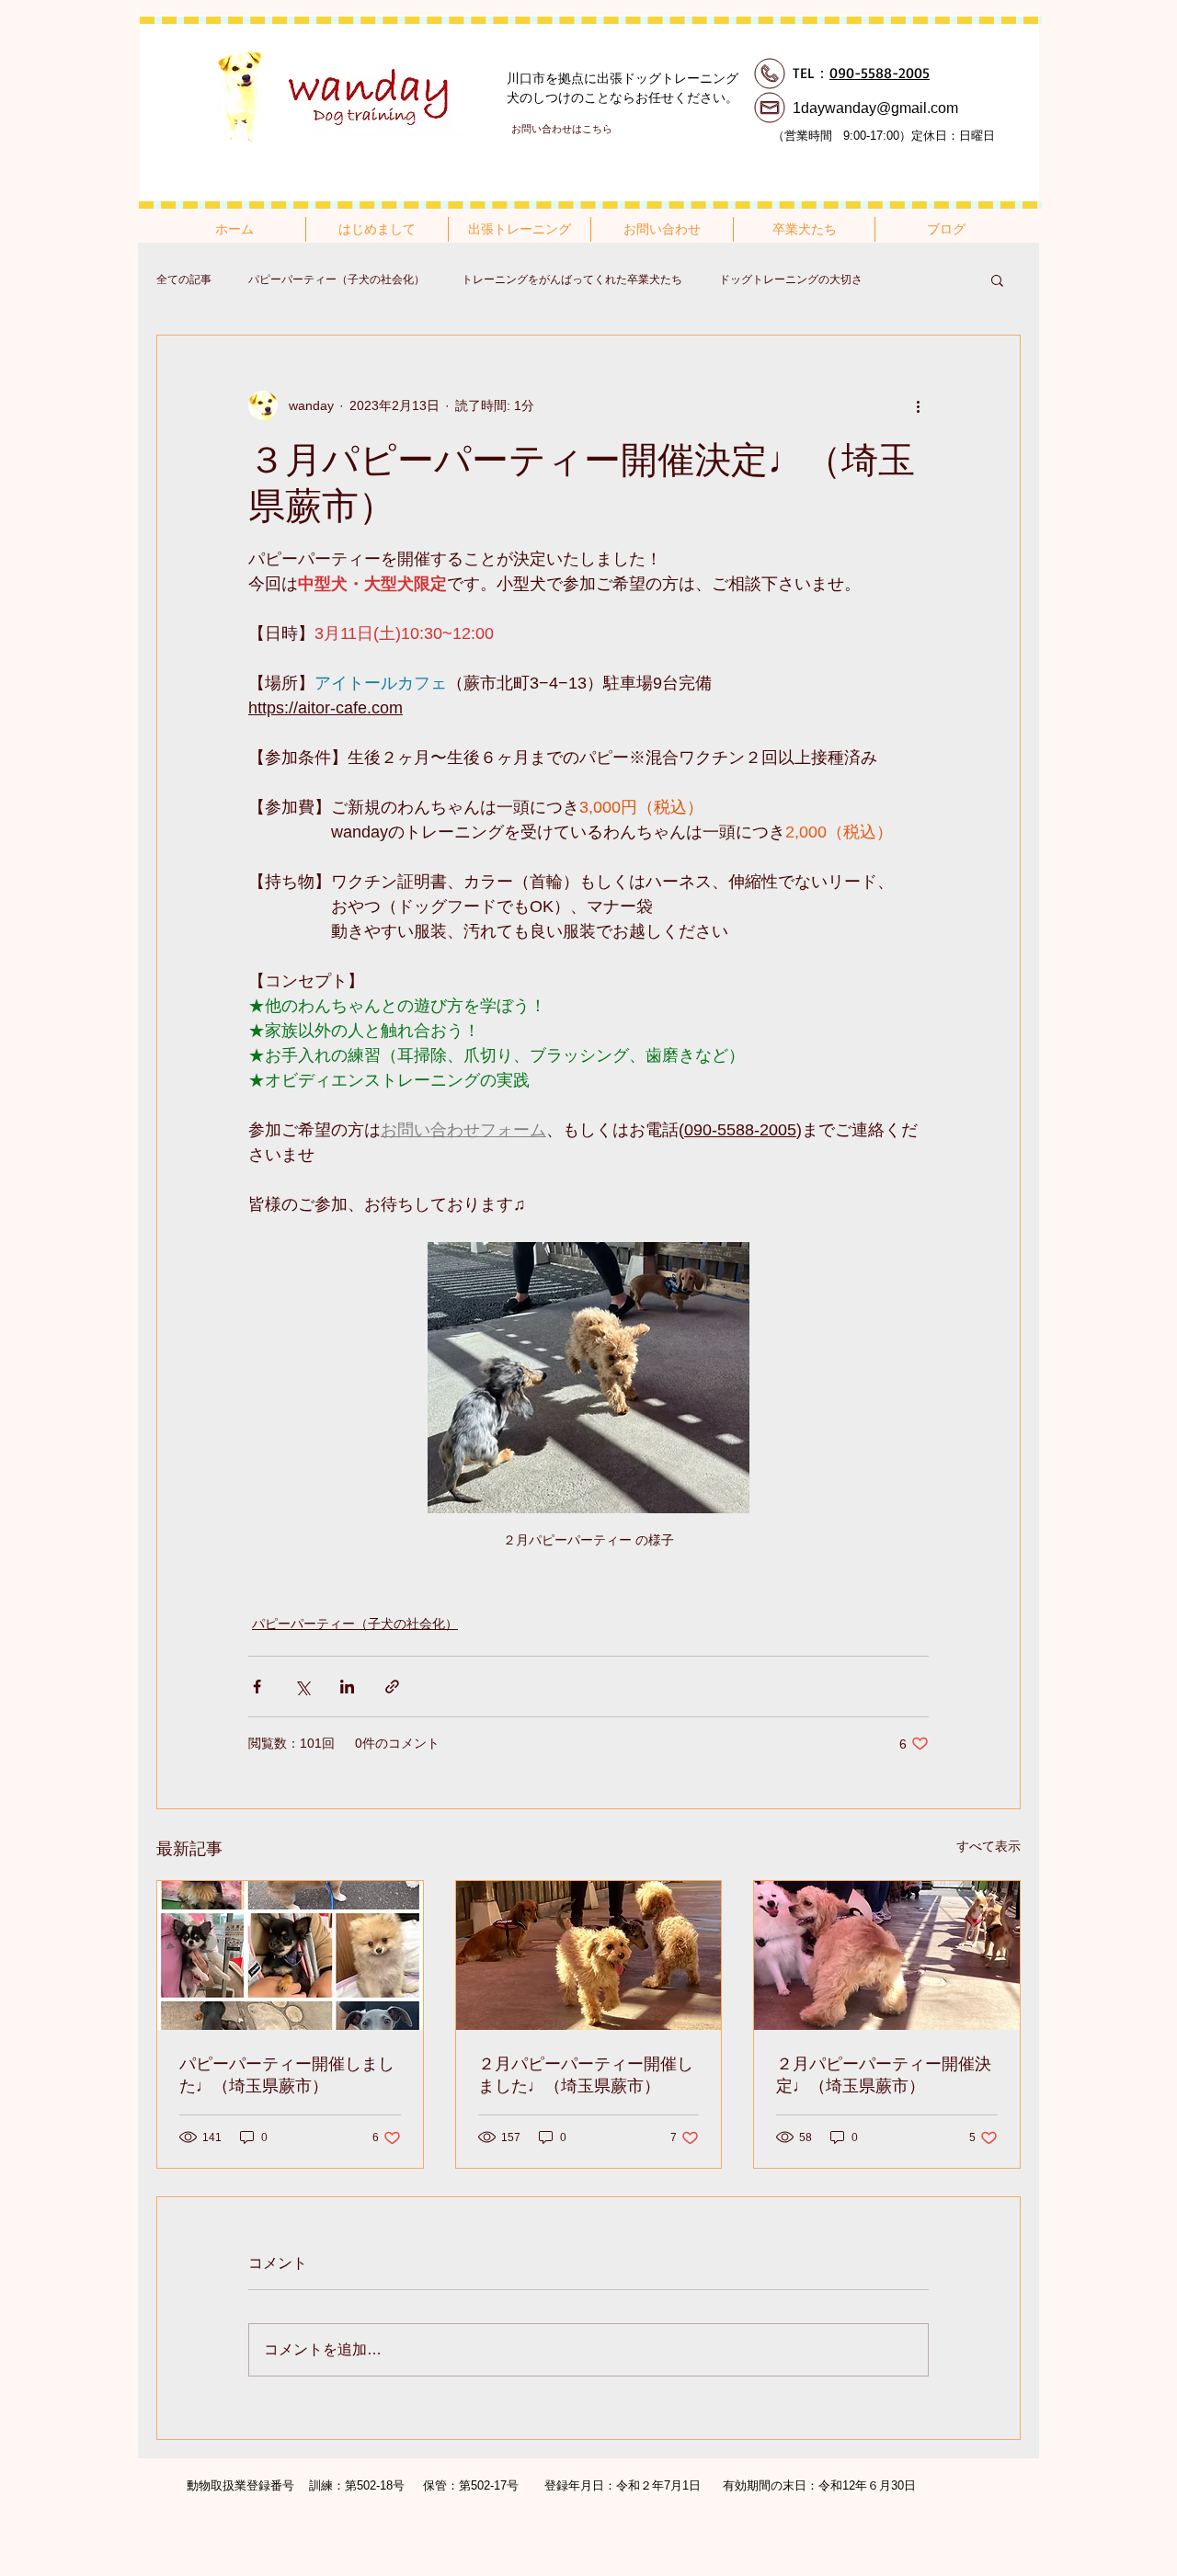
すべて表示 (988, 1846)
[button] (997, 279)
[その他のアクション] (918, 405)
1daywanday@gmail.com (875, 108)
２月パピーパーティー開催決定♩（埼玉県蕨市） (884, 2075)
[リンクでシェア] (392, 1687)
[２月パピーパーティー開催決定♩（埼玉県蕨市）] (887, 1955)
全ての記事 (184, 279)
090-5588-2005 (880, 73)
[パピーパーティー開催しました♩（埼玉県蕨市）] (290, 1955)
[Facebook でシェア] (257, 1687)
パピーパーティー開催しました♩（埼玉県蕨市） (287, 2075)
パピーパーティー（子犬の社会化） (337, 279)
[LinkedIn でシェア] (347, 1687)
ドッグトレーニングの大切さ (791, 279)
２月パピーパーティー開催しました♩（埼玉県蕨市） (586, 2075)
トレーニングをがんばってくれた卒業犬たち (572, 279)
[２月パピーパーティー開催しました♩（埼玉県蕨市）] (589, 1955)
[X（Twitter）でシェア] (302, 1687)
